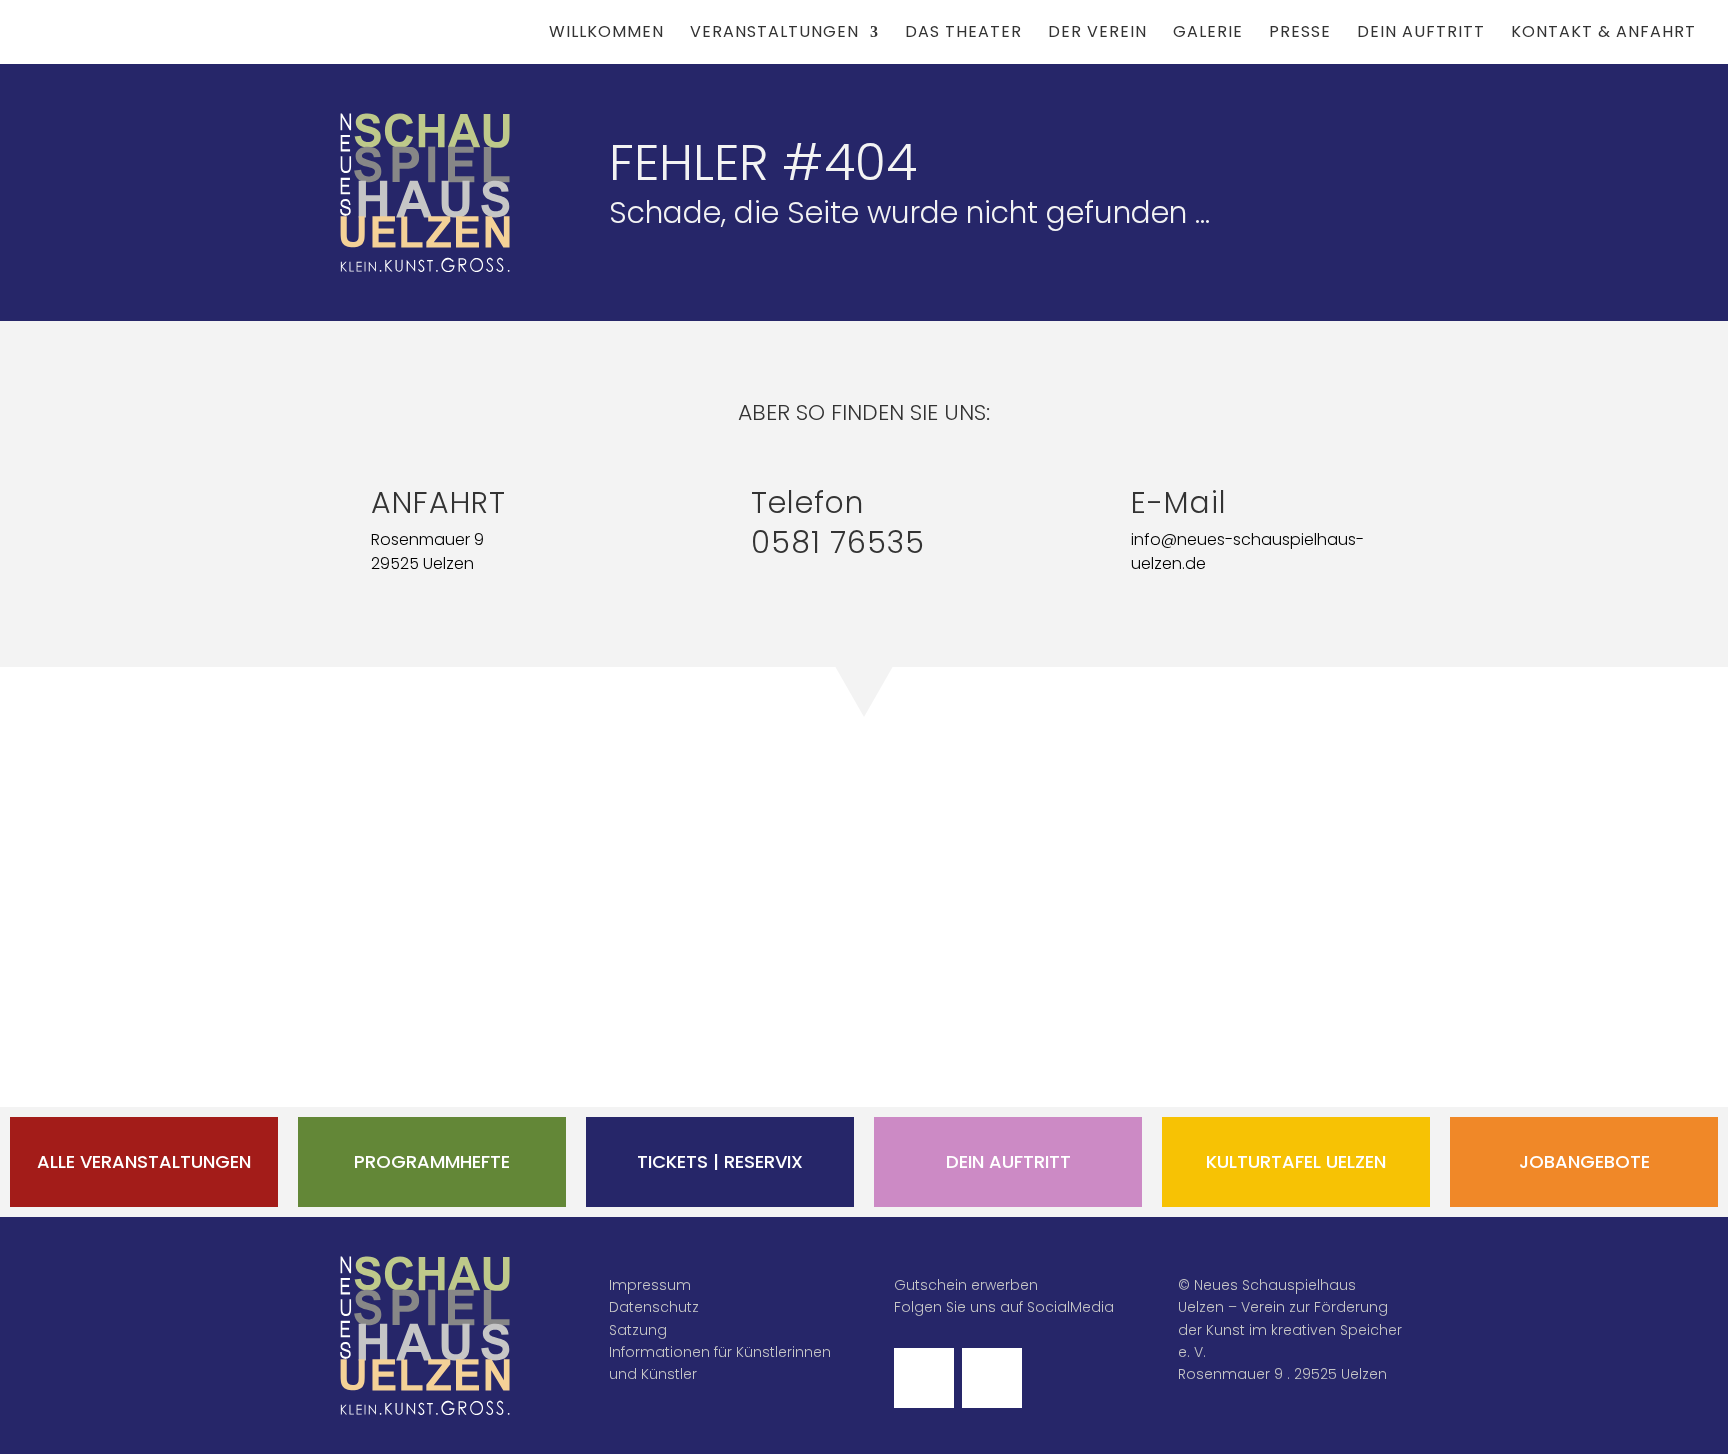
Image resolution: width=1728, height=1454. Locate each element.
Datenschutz (654, 1307)
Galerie (1208, 34)
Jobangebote (1584, 1161)
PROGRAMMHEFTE (432, 1161)
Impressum (650, 1285)
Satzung (638, 1330)
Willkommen (606, 34)
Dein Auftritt (1421, 34)
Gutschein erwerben (966, 1285)
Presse (1300, 34)
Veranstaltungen (774, 34)
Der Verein (1097, 34)
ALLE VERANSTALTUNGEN (144, 1161)
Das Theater (963, 34)
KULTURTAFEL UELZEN (1296, 1161)
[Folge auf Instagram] (992, 1378)
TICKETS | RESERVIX (720, 1161)
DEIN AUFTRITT (1008, 1161)
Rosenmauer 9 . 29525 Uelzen (1282, 1374)
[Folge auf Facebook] (924, 1378)
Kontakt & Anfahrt (1603, 34)
